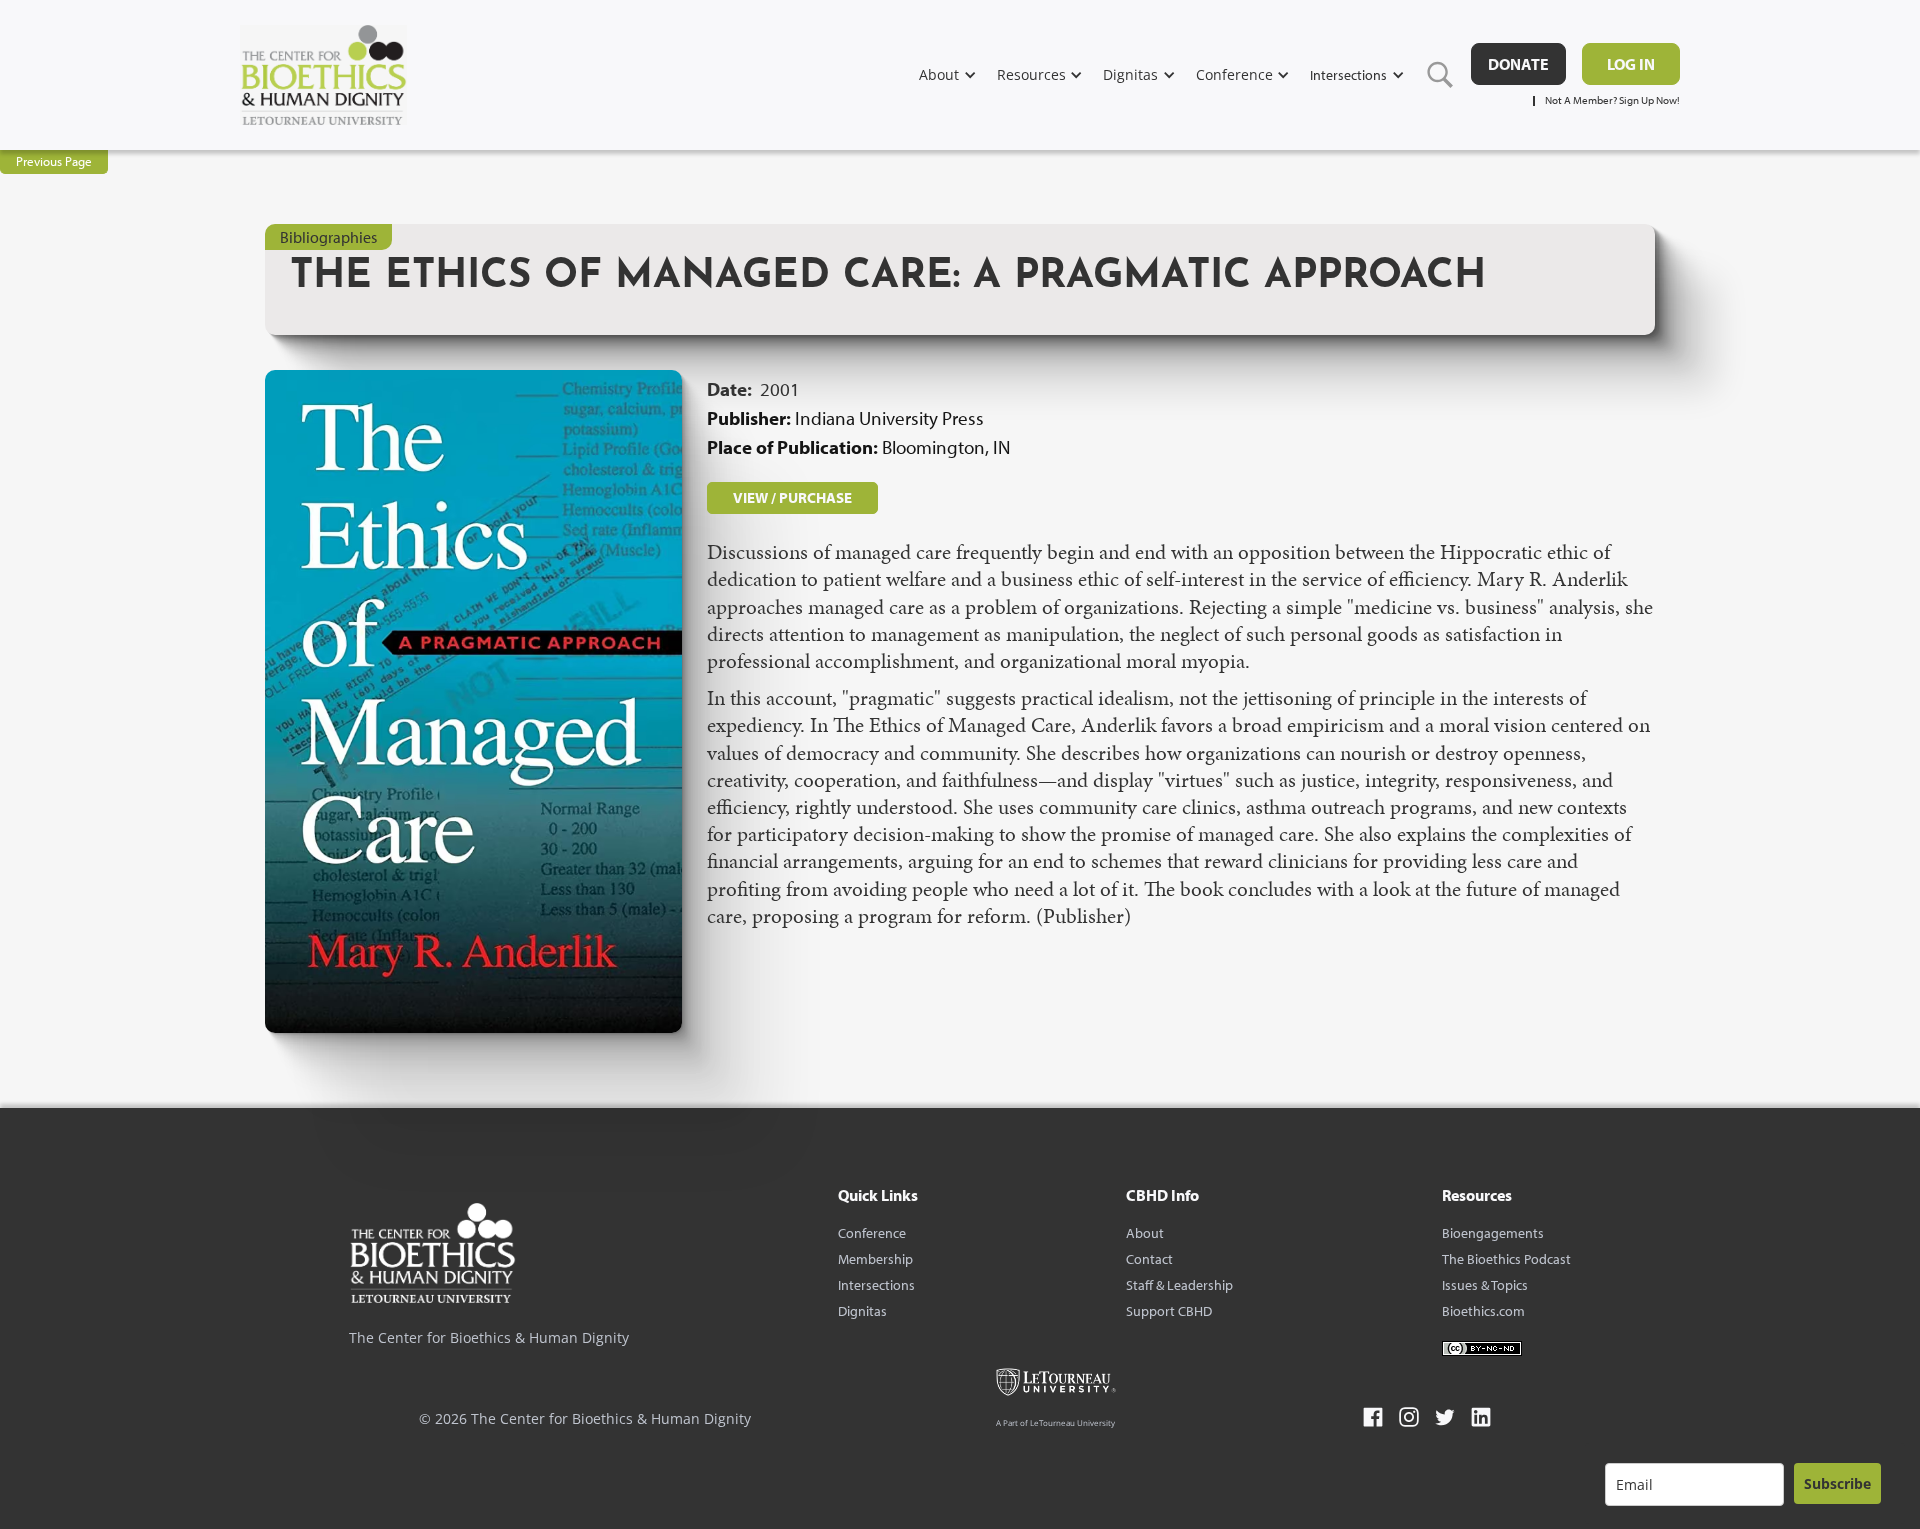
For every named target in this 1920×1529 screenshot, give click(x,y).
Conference (872, 1233)
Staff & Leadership (1179, 1285)
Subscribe (1837, 1483)
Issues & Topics (1485, 1285)
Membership (875, 1259)
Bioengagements (1493, 1233)
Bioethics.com (1483, 1311)
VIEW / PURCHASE (792, 497)
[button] (958, 74)
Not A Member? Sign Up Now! (1612, 100)
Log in (1631, 64)
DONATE (1518, 64)
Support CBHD (1169, 1311)
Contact (1149, 1259)
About (1145, 1233)
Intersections (876, 1285)
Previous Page (54, 161)
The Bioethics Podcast (1506, 1259)
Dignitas (862, 1311)
